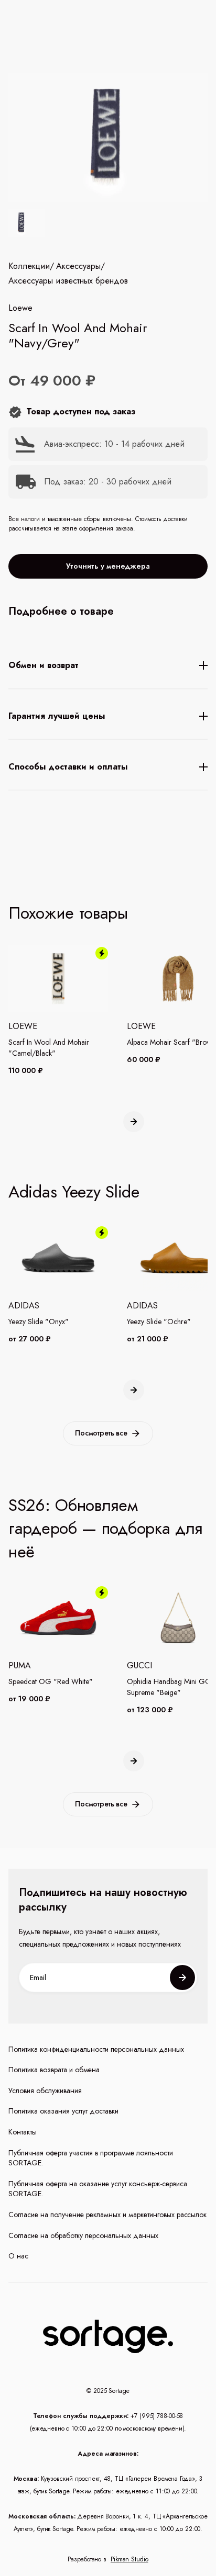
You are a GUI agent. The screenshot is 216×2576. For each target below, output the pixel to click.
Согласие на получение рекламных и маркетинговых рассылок (107, 2215)
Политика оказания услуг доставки (63, 2111)
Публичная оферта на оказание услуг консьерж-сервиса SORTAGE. (98, 2189)
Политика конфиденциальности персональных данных (96, 2049)
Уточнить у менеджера (108, 566)
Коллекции (29, 266)
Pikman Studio (129, 2559)
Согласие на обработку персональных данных (83, 2236)
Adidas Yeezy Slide (74, 1192)
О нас (18, 2256)
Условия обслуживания (45, 2091)
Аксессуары (78, 266)
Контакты (23, 2132)
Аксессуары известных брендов (68, 281)
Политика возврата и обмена (54, 2070)
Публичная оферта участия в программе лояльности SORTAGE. (91, 2158)
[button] (134, 1122)
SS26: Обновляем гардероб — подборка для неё (105, 1529)
